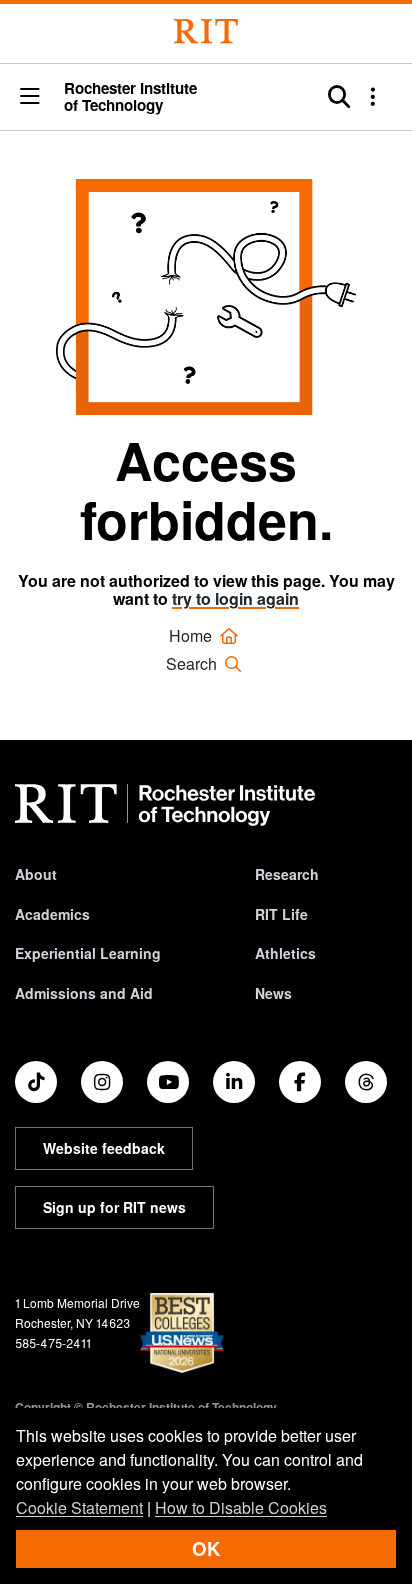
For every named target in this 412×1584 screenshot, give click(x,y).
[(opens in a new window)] (36, 1082)
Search (193, 663)
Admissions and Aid (84, 993)
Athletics (285, 953)
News (273, 993)
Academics (52, 914)
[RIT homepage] (165, 805)
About (36, 874)
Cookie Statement (79, 1507)
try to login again (235, 598)
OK (206, 1548)
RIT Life (281, 914)
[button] (30, 97)
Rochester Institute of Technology (130, 97)
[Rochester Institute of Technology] (206, 31)
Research (287, 874)
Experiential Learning (88, 953)
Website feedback (104, 1148)
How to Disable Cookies (241, 1507)
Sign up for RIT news (114, 1207)
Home (192, 635)
